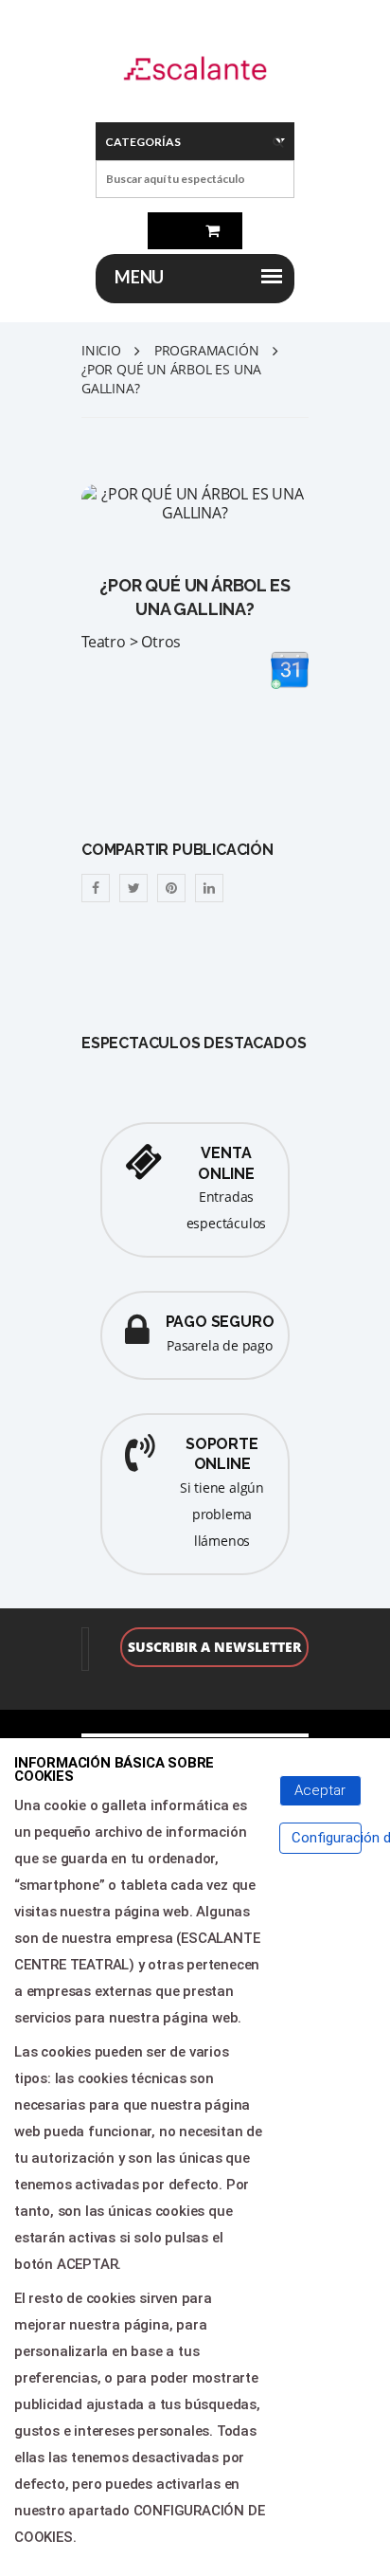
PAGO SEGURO (220, 1322)
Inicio (101, 350)
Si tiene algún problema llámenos (222, 1514)
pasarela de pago (220, 1345)
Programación (207, 350)
